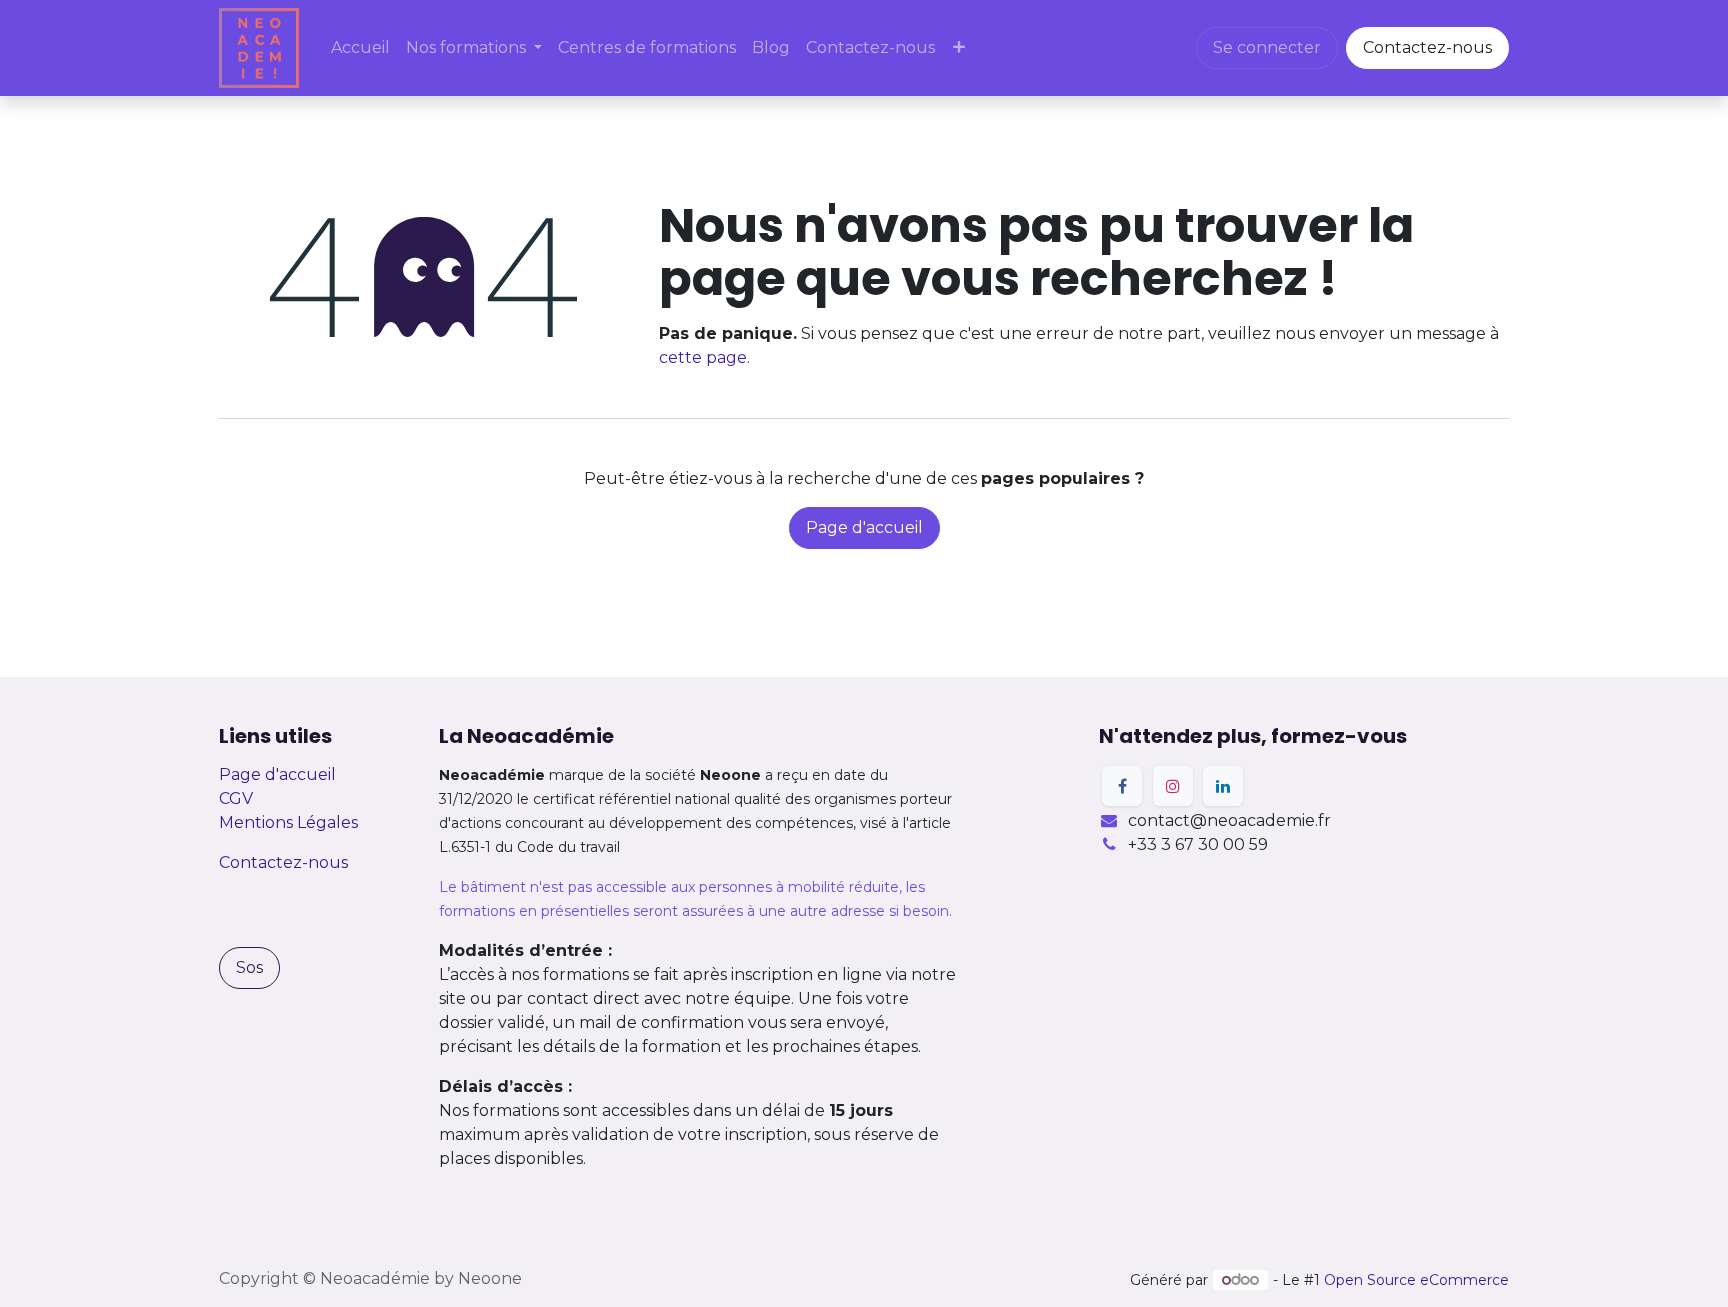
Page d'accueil (864, 527)
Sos (249, 967)
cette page (703, 357)
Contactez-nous (1427, 47)
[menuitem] (360, 48)
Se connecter (1267, 47)
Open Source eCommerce (1416, 1280)
